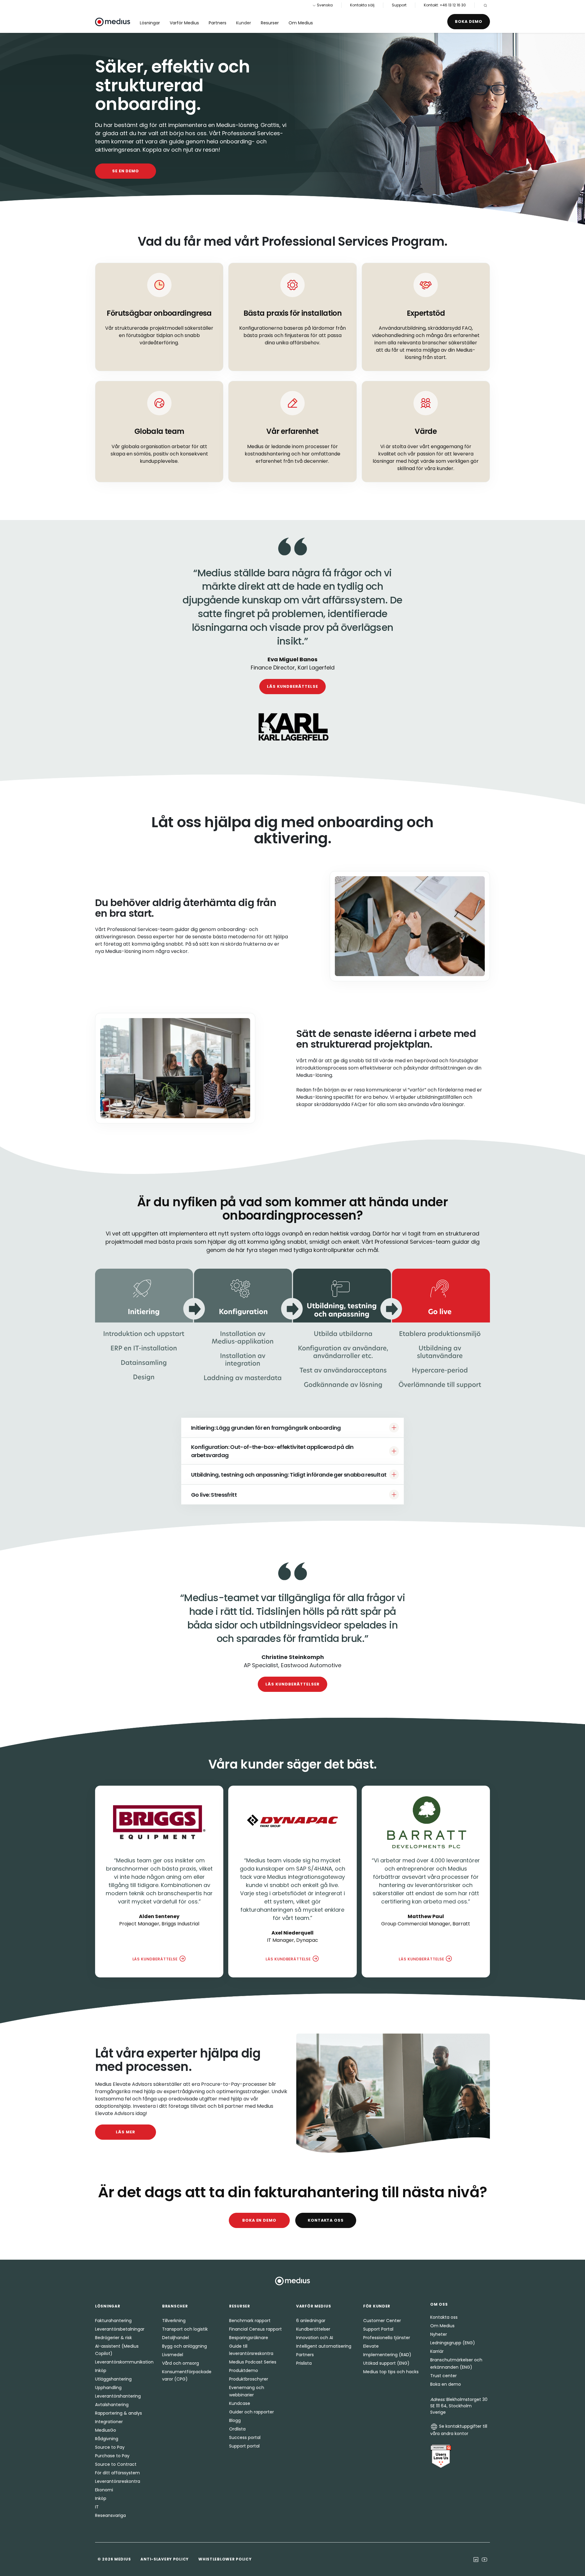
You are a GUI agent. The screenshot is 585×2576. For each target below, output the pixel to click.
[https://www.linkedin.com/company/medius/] (476, 2559)
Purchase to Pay (112, 2456)
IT (97, 2507)
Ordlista (237, 2429)
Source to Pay (110, 2447)
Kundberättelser (313, 2329)
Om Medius (301, 23)
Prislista (304, 2363)
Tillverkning (174, 2321)
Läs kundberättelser (292, 1684)
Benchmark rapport (250, 2321)
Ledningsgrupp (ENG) (453, 2343)
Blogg (235, 2420)
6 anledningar (311, 2321)
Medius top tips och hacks (391, 2372)
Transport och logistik (185, 2329)
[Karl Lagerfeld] (293, 727)
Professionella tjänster (387, 2338)
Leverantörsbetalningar (120, 2329)
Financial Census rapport (255, 2329)
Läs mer (126, 2132)
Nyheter (439, 2334)
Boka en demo (259, 2220)
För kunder (377, 2306)
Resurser (270, 23)
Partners (218, 23)
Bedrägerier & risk (113, 2338)
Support (399, 5)
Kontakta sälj (362, 5)
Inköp (101, 2370)
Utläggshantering (113, 2379)
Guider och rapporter (252, 2412)
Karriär (437, 2351)
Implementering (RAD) (387, 2355)
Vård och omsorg (181, 2363)
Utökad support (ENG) (386, 2363)
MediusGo (106, 2430)
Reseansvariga (110, 2515)
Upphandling (108, 2388)
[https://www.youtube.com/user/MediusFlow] (484, 2559)
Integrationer (109, 2422)
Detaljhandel (175, 2338)
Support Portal (378, 2329)
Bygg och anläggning (184, 2346)
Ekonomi (104, 2490)
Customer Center (382, 2321)
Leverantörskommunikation (124, 2362)
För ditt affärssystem (117, 2473)
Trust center (443, 2376)
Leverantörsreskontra (118, 2481)
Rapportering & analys (119, 2413)
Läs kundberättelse (292, 686)
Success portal (245, 2437)
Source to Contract (116, 2464)
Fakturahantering (113, 2321)
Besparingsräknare (249, 2338)
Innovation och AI (315, 2338)
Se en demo (126, 171)
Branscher (175, 2306)
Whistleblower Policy (225, 2559)
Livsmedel (173, 2355)
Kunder (244, 23)
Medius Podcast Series (253, 2362)
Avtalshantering (112, 2405)
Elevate (371, 2346)
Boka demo (469, 21)
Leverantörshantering (118, 2396)
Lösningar (150, 23)
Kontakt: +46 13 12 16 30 (445, 5)
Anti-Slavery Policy (165, 2559)
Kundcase (240, 2403)
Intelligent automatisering (324, 2346)
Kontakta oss (326, 2220)
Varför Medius (184, 23)
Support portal (244, 2446)
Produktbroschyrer (249, 2379)
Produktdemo (244, 2370)
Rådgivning (107, 2439)
